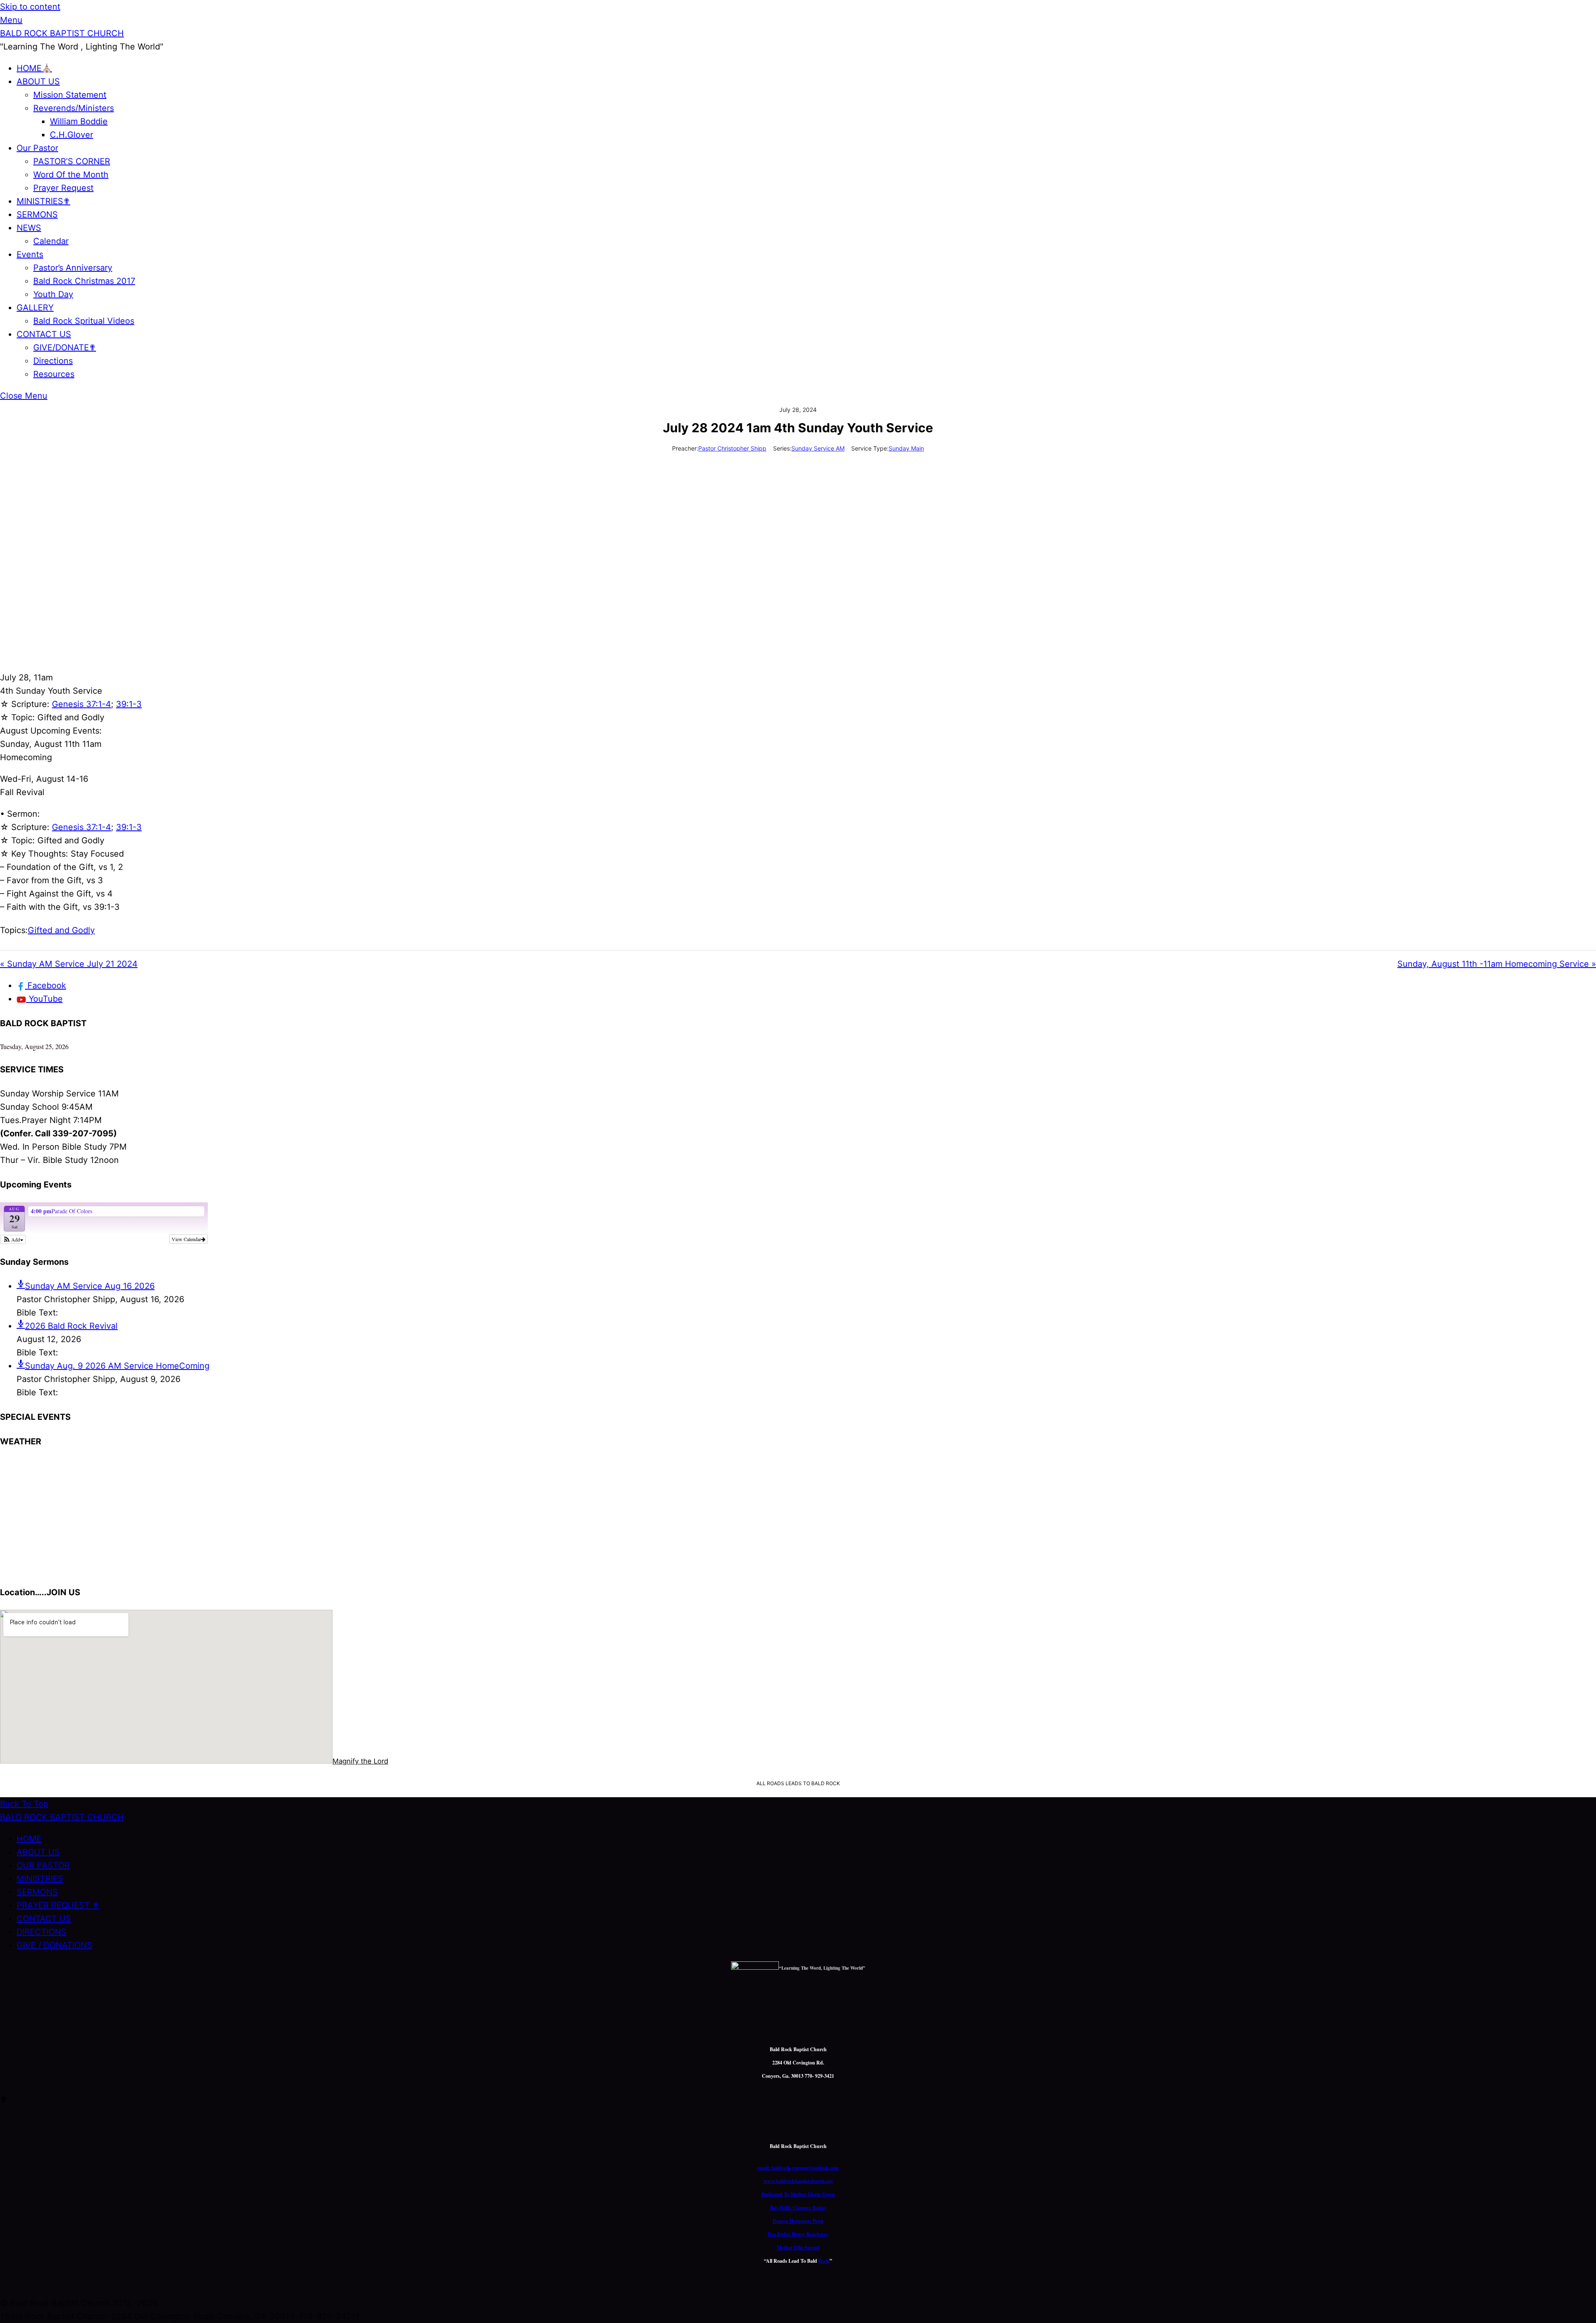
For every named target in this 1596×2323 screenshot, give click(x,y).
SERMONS (37, 214)
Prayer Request (63, 188)
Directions (53, 361)
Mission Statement (70, 95)
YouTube (44, 999)
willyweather (50, 1570)
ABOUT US (38, 81)
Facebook (46, 985)
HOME (29, 1839)
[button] (13, 1239)
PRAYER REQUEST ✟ (58, 1905)
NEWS (29, 228)
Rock (824, 2261)
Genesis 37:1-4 (81, 704)
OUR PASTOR (43, 1865)
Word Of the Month (71, 175)
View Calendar (186, 1239)
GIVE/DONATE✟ (65, 347)
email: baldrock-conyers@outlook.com (798, 2168)
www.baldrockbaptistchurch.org (798, 2181)
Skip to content (30, 7)
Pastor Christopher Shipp (732, 448)
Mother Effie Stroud (798, 2248)
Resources (54, 374)
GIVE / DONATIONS (54, 1945)
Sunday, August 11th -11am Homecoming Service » (1497, 964)
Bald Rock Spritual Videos (84, 321)
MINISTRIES (40, 1879)
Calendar (51, 241)
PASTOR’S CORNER (72, 161)
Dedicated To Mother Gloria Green (798, 2194)
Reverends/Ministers (74, 108)
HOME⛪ (34, 68)
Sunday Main (906, 448)
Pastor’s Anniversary (73, 268)
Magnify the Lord (360, 1761)
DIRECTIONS (42, 1932)
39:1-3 (129, 704)
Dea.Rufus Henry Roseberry (798, 2234)
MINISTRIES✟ (43, 201)
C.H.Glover (71, 135)
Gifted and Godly (61, 930)
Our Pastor (37, 148)
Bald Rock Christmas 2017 (84, 281)
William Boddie (79, 121)
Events (30, 254)
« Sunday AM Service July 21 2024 (69, 964)
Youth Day (53, 294)
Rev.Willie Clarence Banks (798, 2208)
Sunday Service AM (818, 448)
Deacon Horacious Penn (798, 2221)
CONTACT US (44, 334)
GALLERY (35, 308)
